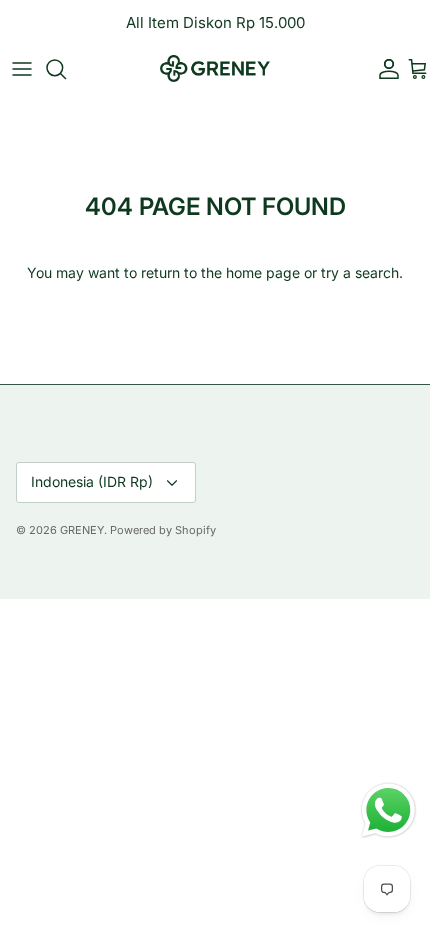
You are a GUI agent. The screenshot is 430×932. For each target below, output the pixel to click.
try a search (360, 272)
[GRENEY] (215, 68)
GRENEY (82, 530)
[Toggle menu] (22, 69)
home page (263, 272)
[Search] (66, 69)
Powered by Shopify (163, 530)
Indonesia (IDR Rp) (92, 481)
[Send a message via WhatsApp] (388, 810)
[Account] (384, 69)
